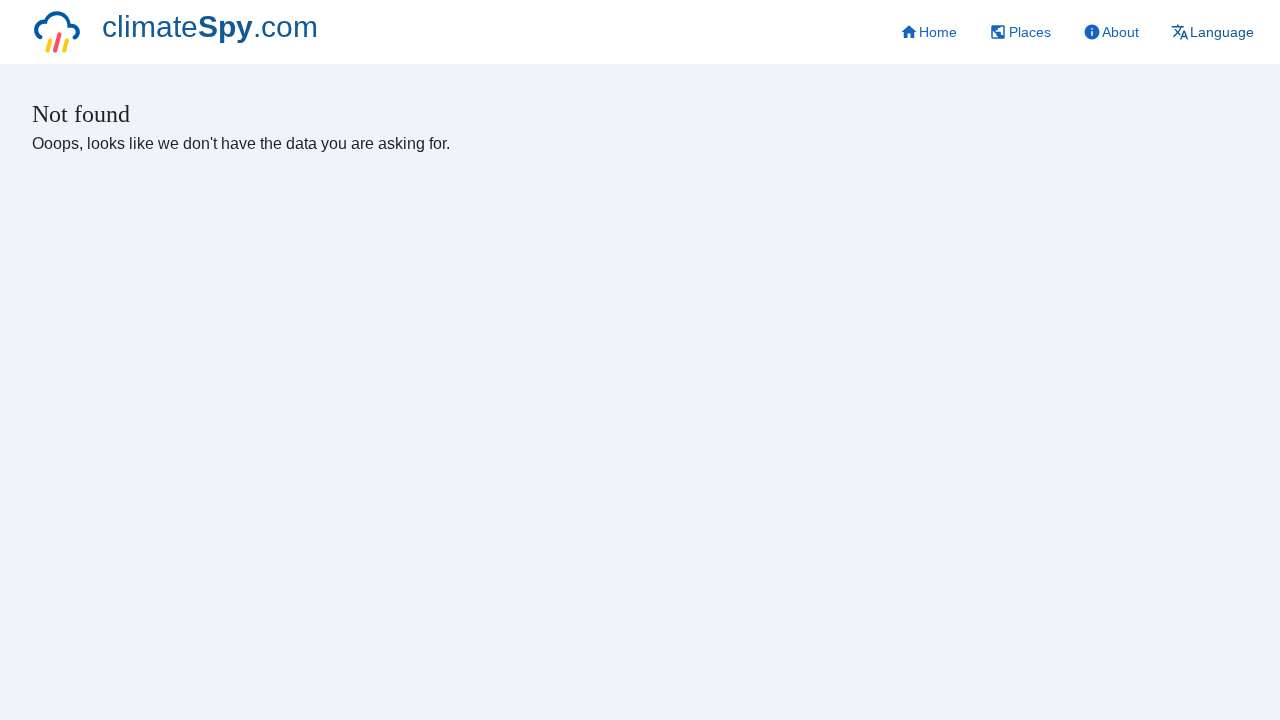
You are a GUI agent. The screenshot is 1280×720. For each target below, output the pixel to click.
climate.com (210, 26)
